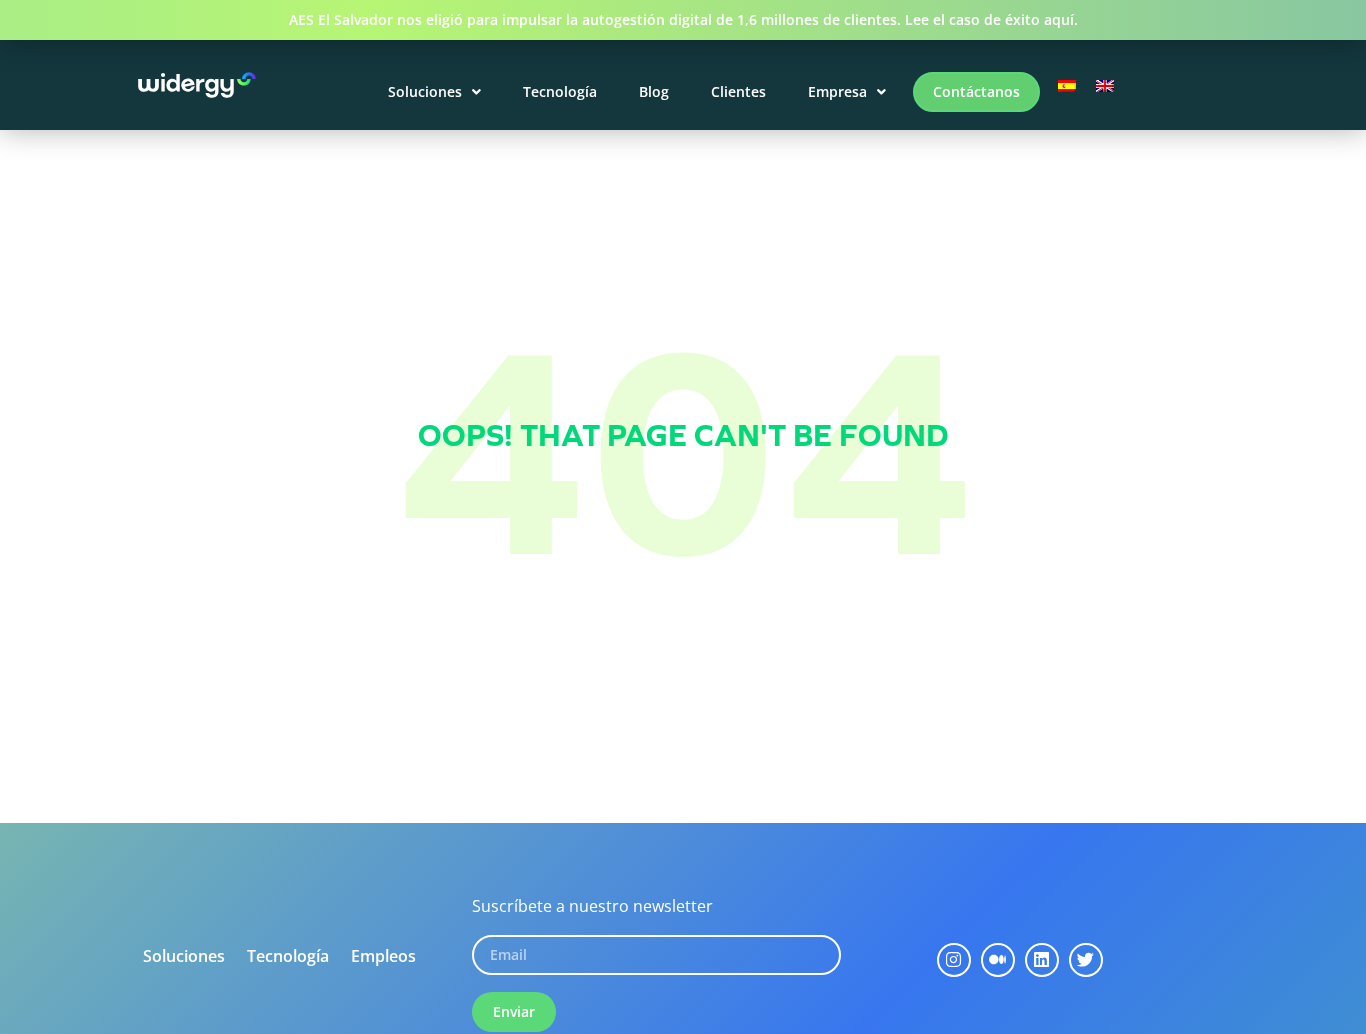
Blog (654, 91)
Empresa (837, 91)
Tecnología (560, 91)
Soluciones (425, 91)
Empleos (383, 956)
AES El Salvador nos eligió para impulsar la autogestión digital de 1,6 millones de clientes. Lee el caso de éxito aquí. (683, 19)
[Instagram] (954, 960)
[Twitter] (1086, 960)
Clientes (738, 91)
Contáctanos (976, 91)
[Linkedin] (1042, 960)
